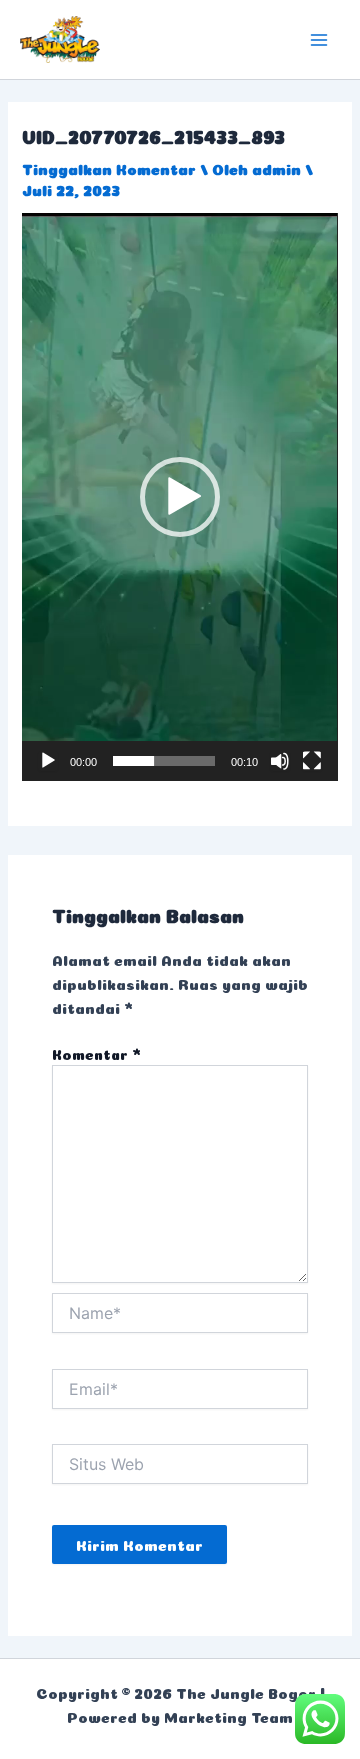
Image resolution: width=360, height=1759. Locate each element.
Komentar (96, 1053)
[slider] (163, 761)
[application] (179, 496)
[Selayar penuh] (312, 761)
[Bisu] (280, 761)
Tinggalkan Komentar (109, 167)
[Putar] (48, 761)
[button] (180, 497)
